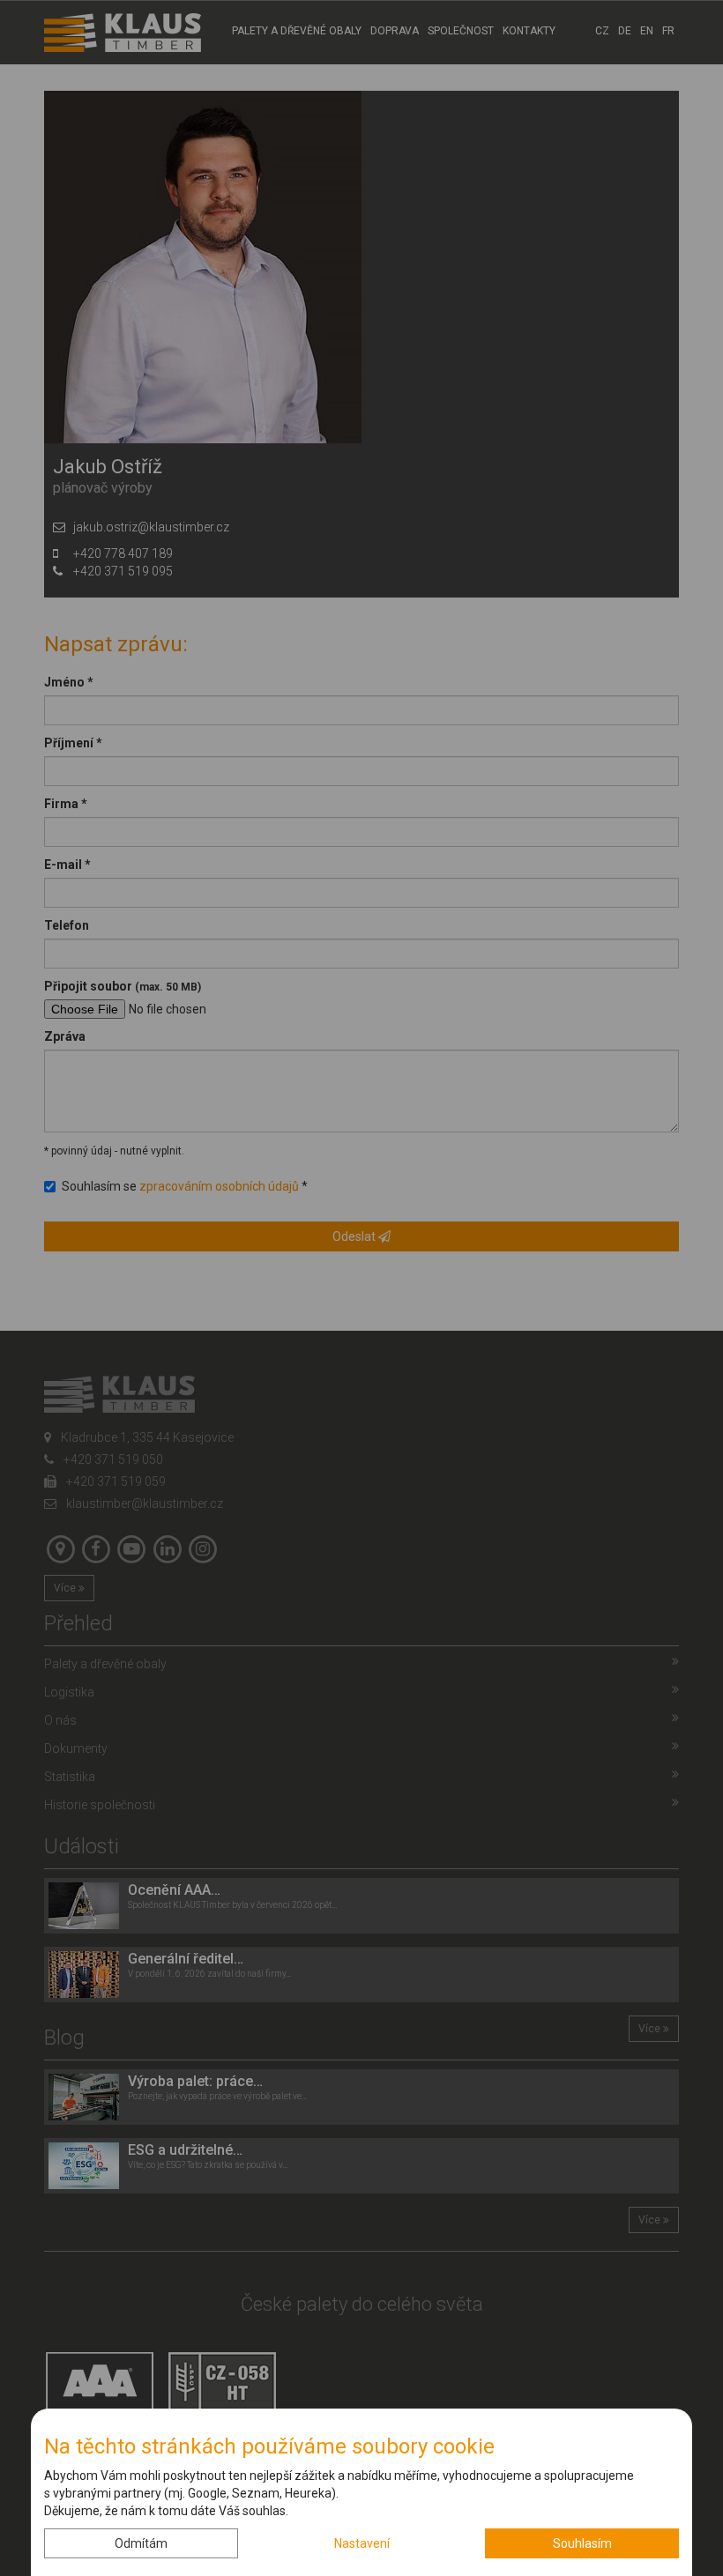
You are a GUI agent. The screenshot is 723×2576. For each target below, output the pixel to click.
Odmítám (141, 2543)
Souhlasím (582, 2543)
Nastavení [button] (362, 2543)
